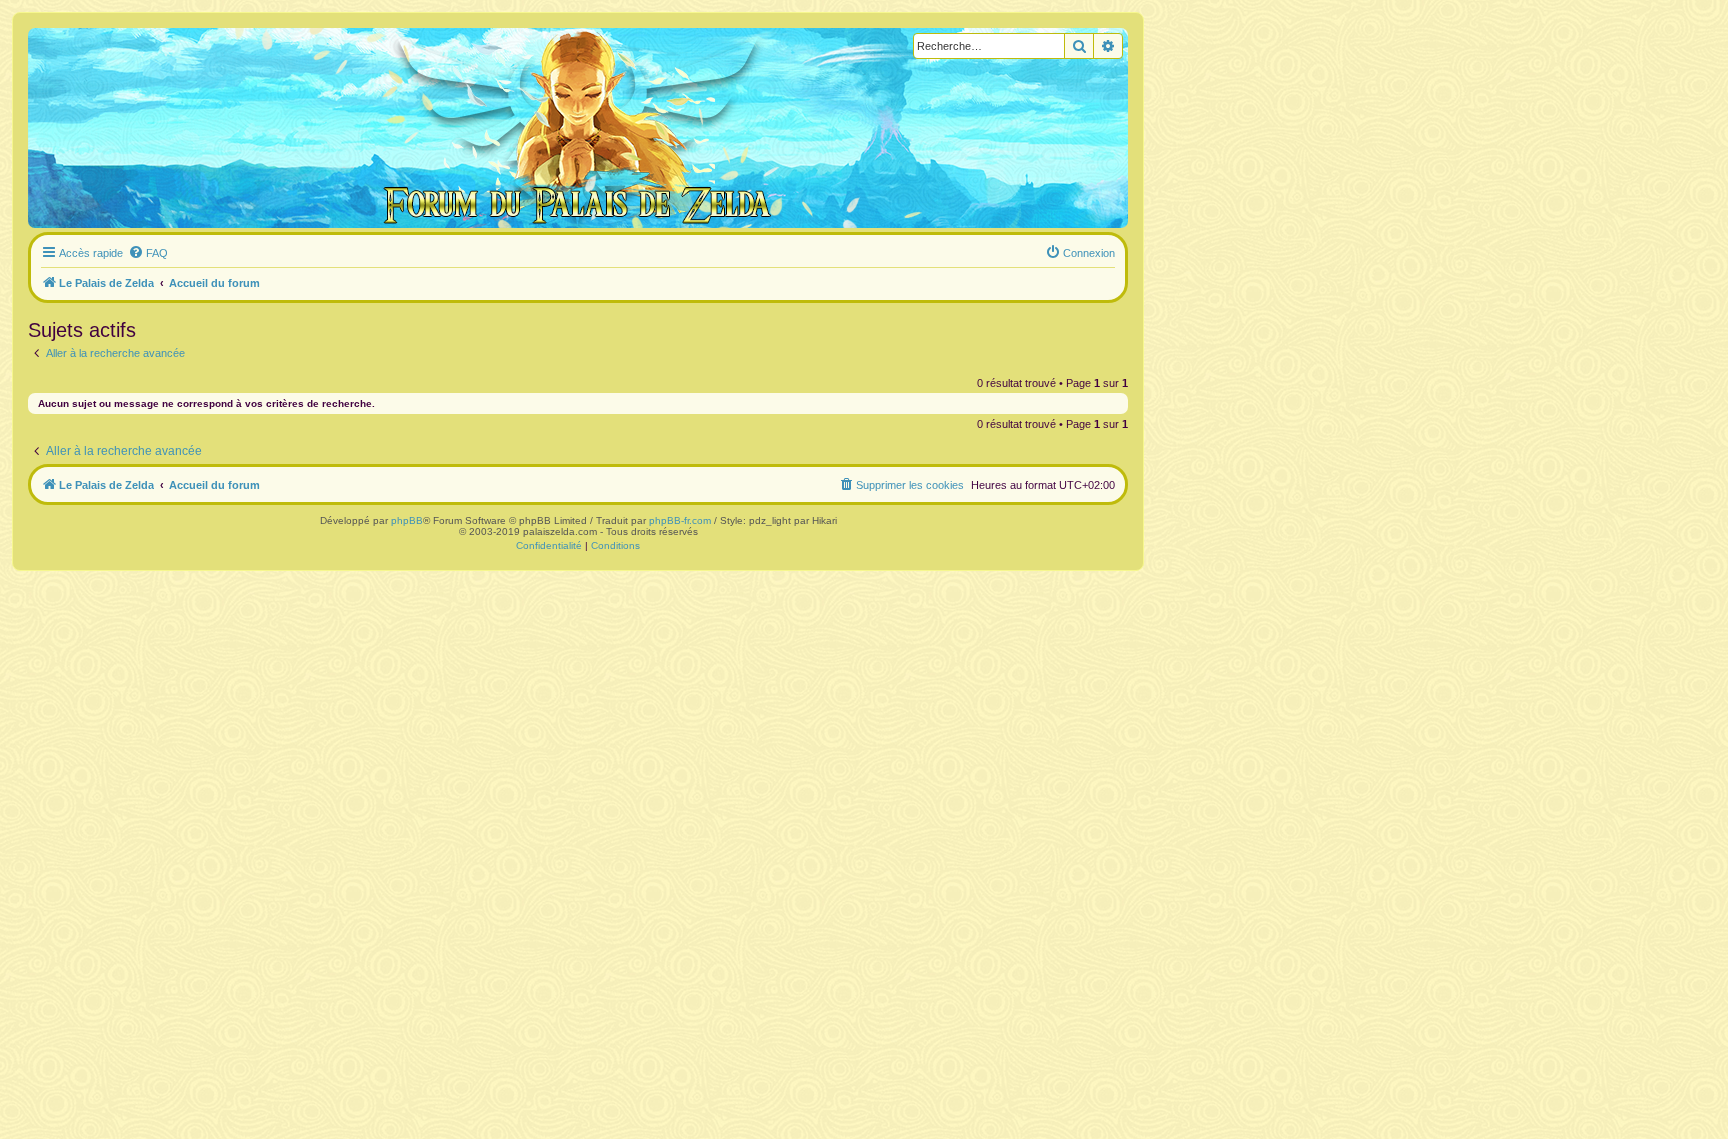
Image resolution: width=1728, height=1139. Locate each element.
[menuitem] (148, 253)
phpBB (407, 520)
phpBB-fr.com (680, 520)
